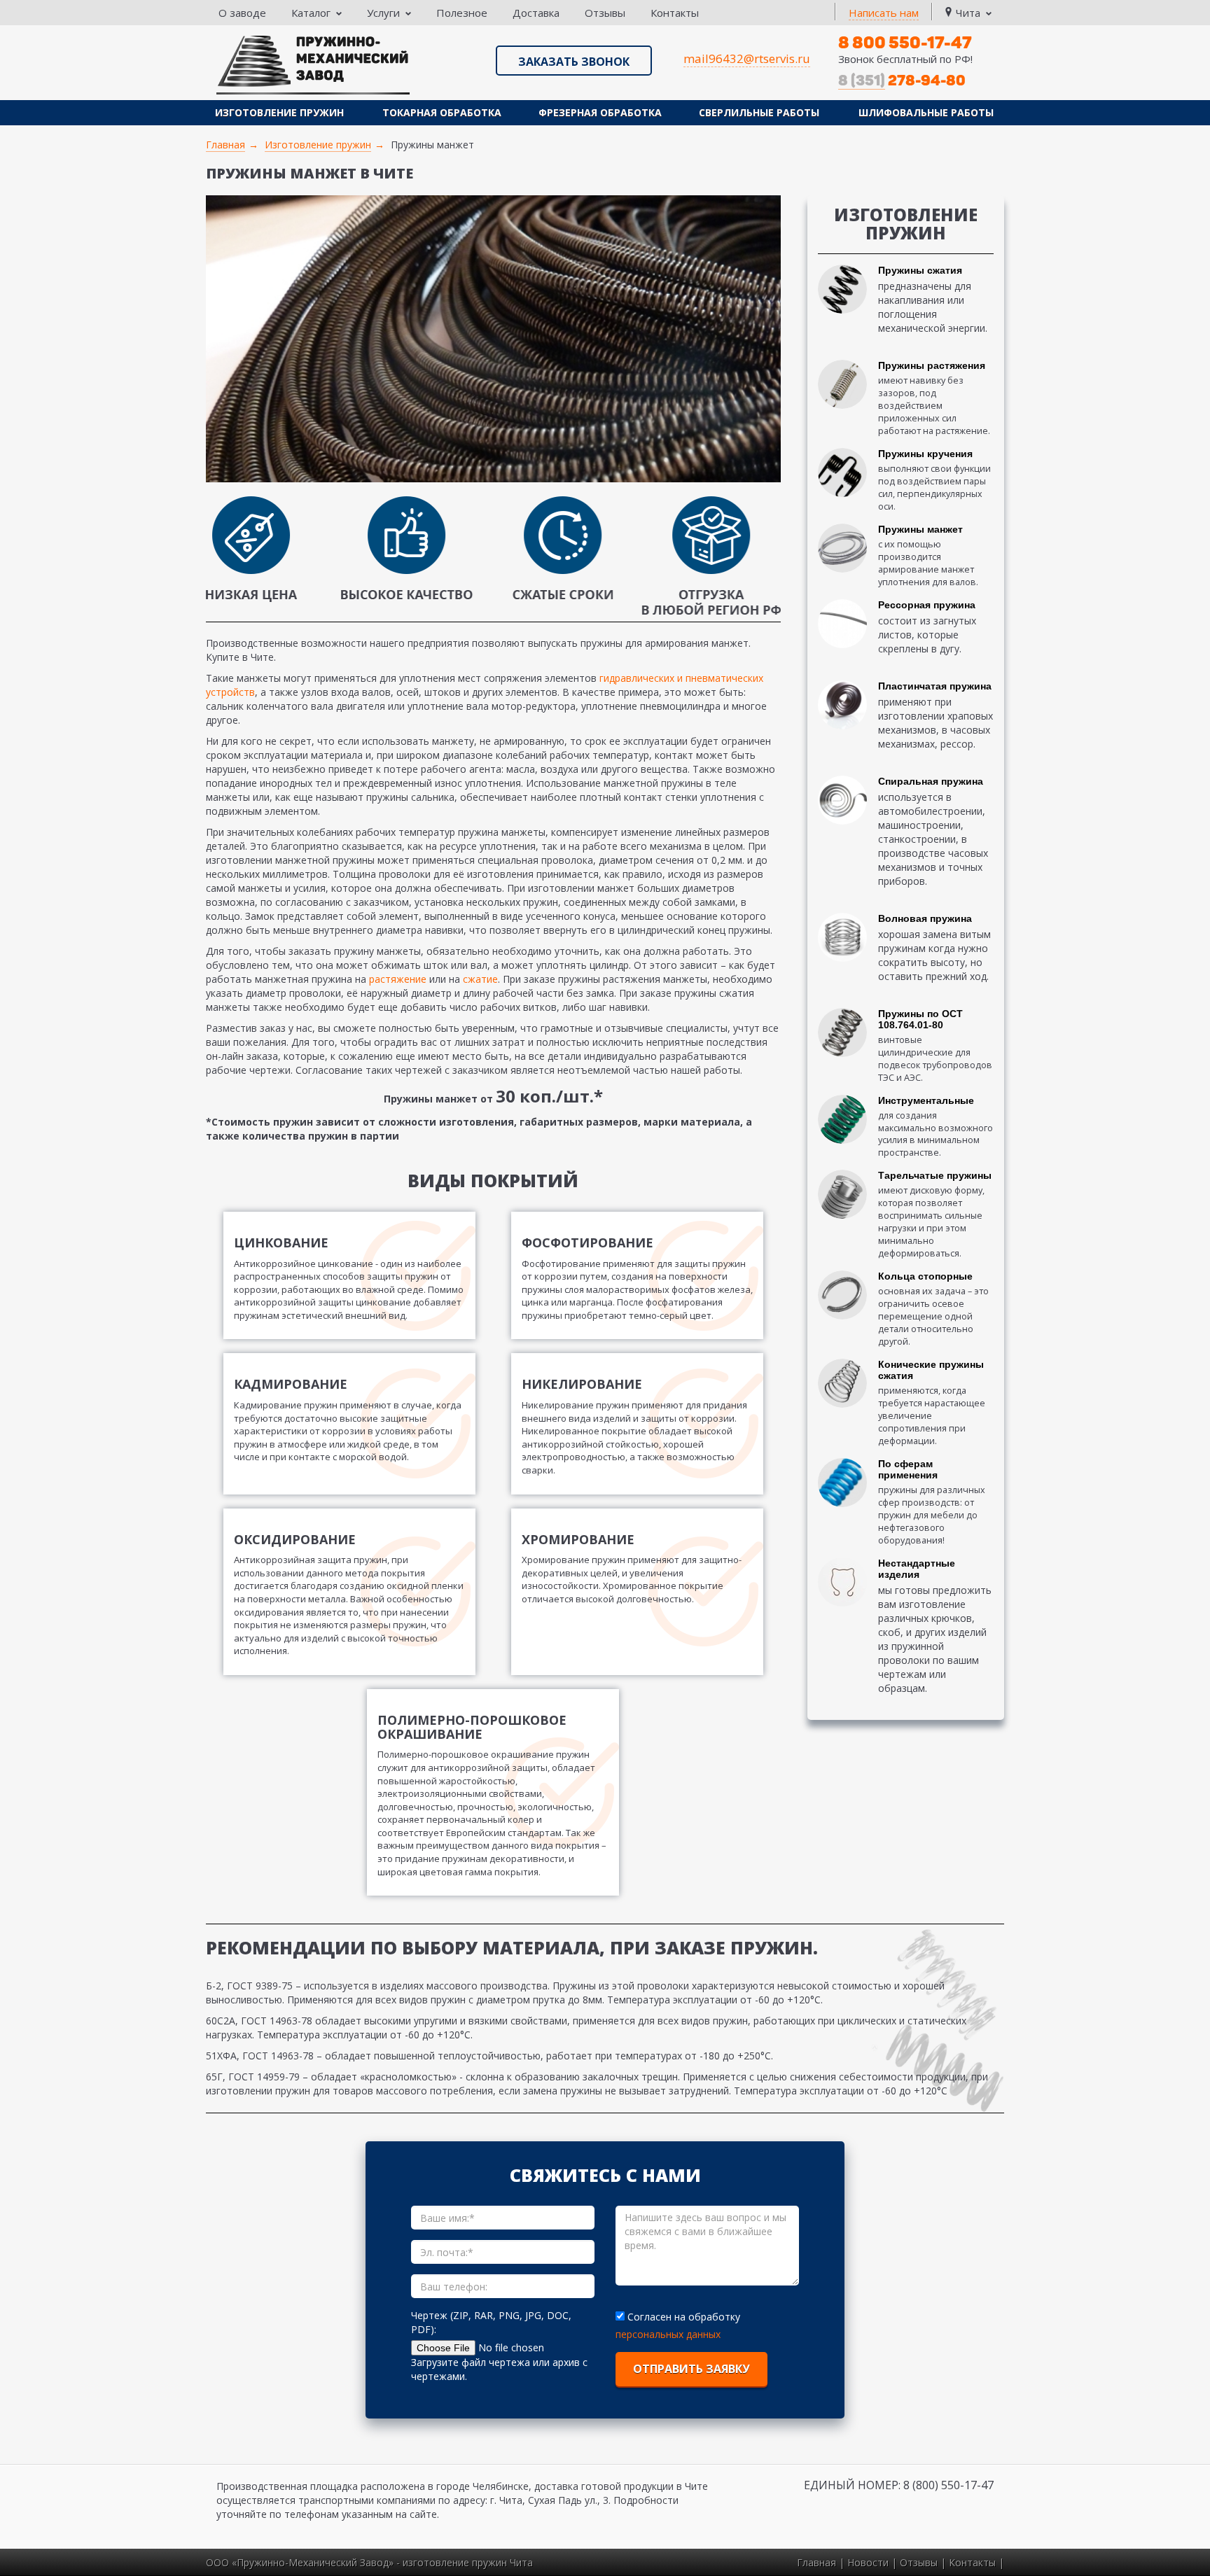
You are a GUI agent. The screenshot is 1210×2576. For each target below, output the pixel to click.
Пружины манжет (920, 529)
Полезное (462, 13)
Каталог (311, 13)
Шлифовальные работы (926, 112)
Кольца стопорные (925, 1276)
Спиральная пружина (931, 781)
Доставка (536, 13)
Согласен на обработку (684, 2317)
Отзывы (605, 13)
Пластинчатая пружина (935, 686)
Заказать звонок (574, 62)
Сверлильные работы (759, 112)
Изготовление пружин (279, 112)
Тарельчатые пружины (935, 1175)
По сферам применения (908, 1469)
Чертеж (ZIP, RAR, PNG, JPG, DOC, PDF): (491, 2322)
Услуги (383, 13)
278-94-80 (902, 80)
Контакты (675, 13)
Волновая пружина (925, 918)
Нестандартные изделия (917, 1569)
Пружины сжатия (920, 270)
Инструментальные (926, 1100)
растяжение (398, 979)
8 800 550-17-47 (905, 42)
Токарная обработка (442, 112)
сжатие (480, 979)
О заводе (242, 13)
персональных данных (668, 2334)
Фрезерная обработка (600, 112)
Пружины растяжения (932, 365)
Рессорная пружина (927, 605)
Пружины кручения (925, 454)
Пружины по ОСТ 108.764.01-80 (920, 1019)
